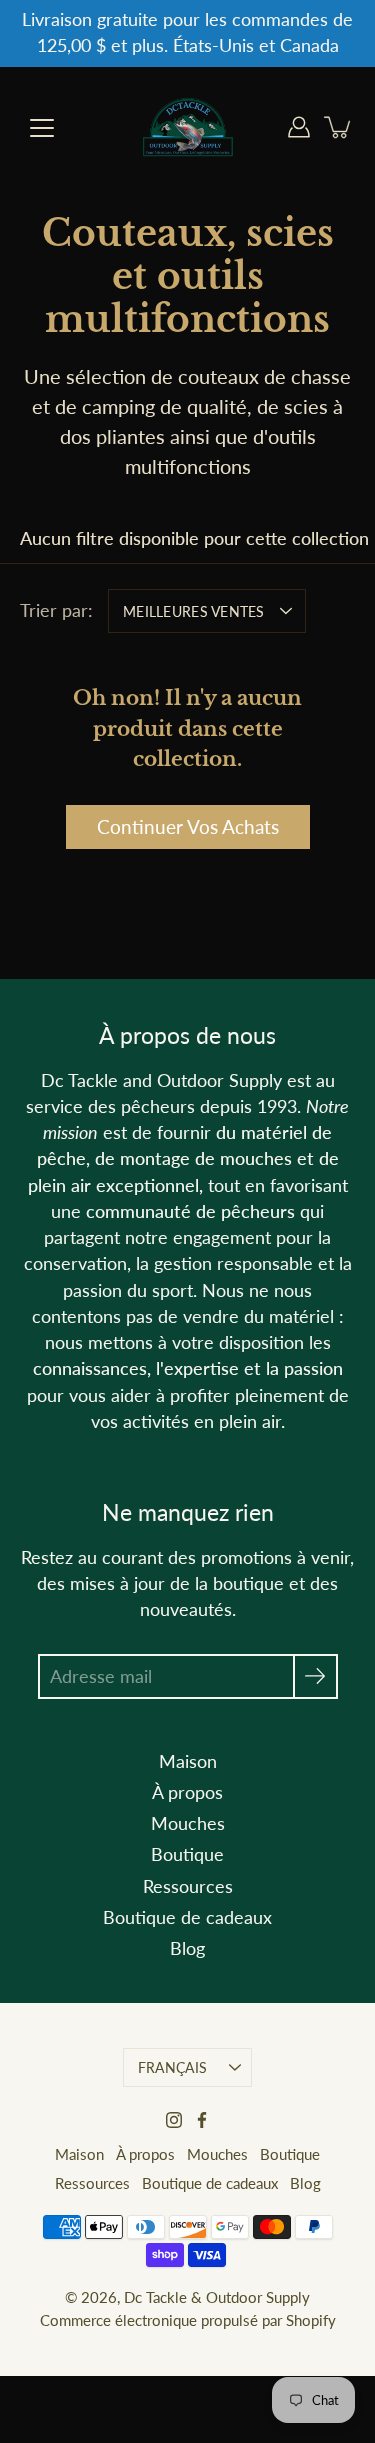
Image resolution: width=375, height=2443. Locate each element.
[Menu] (42, 128)
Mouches (188, 1823)
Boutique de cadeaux (187, 1917)
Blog (187, 1948)
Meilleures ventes (194, 611)
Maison (188, 1761)
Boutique (187, 1854)
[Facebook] (202, 2120)
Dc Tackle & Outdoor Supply (217, 2297)
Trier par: (56, 610)
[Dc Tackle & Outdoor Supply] (188, 127)
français (172, 2067)
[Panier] (339, 127)
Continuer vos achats (188, 826)
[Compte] (299, 127)
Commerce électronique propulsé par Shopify (188, 2320)
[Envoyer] (315, 1676)
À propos (187, 1792)
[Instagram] (174, 2120)
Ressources (188, 1886)
